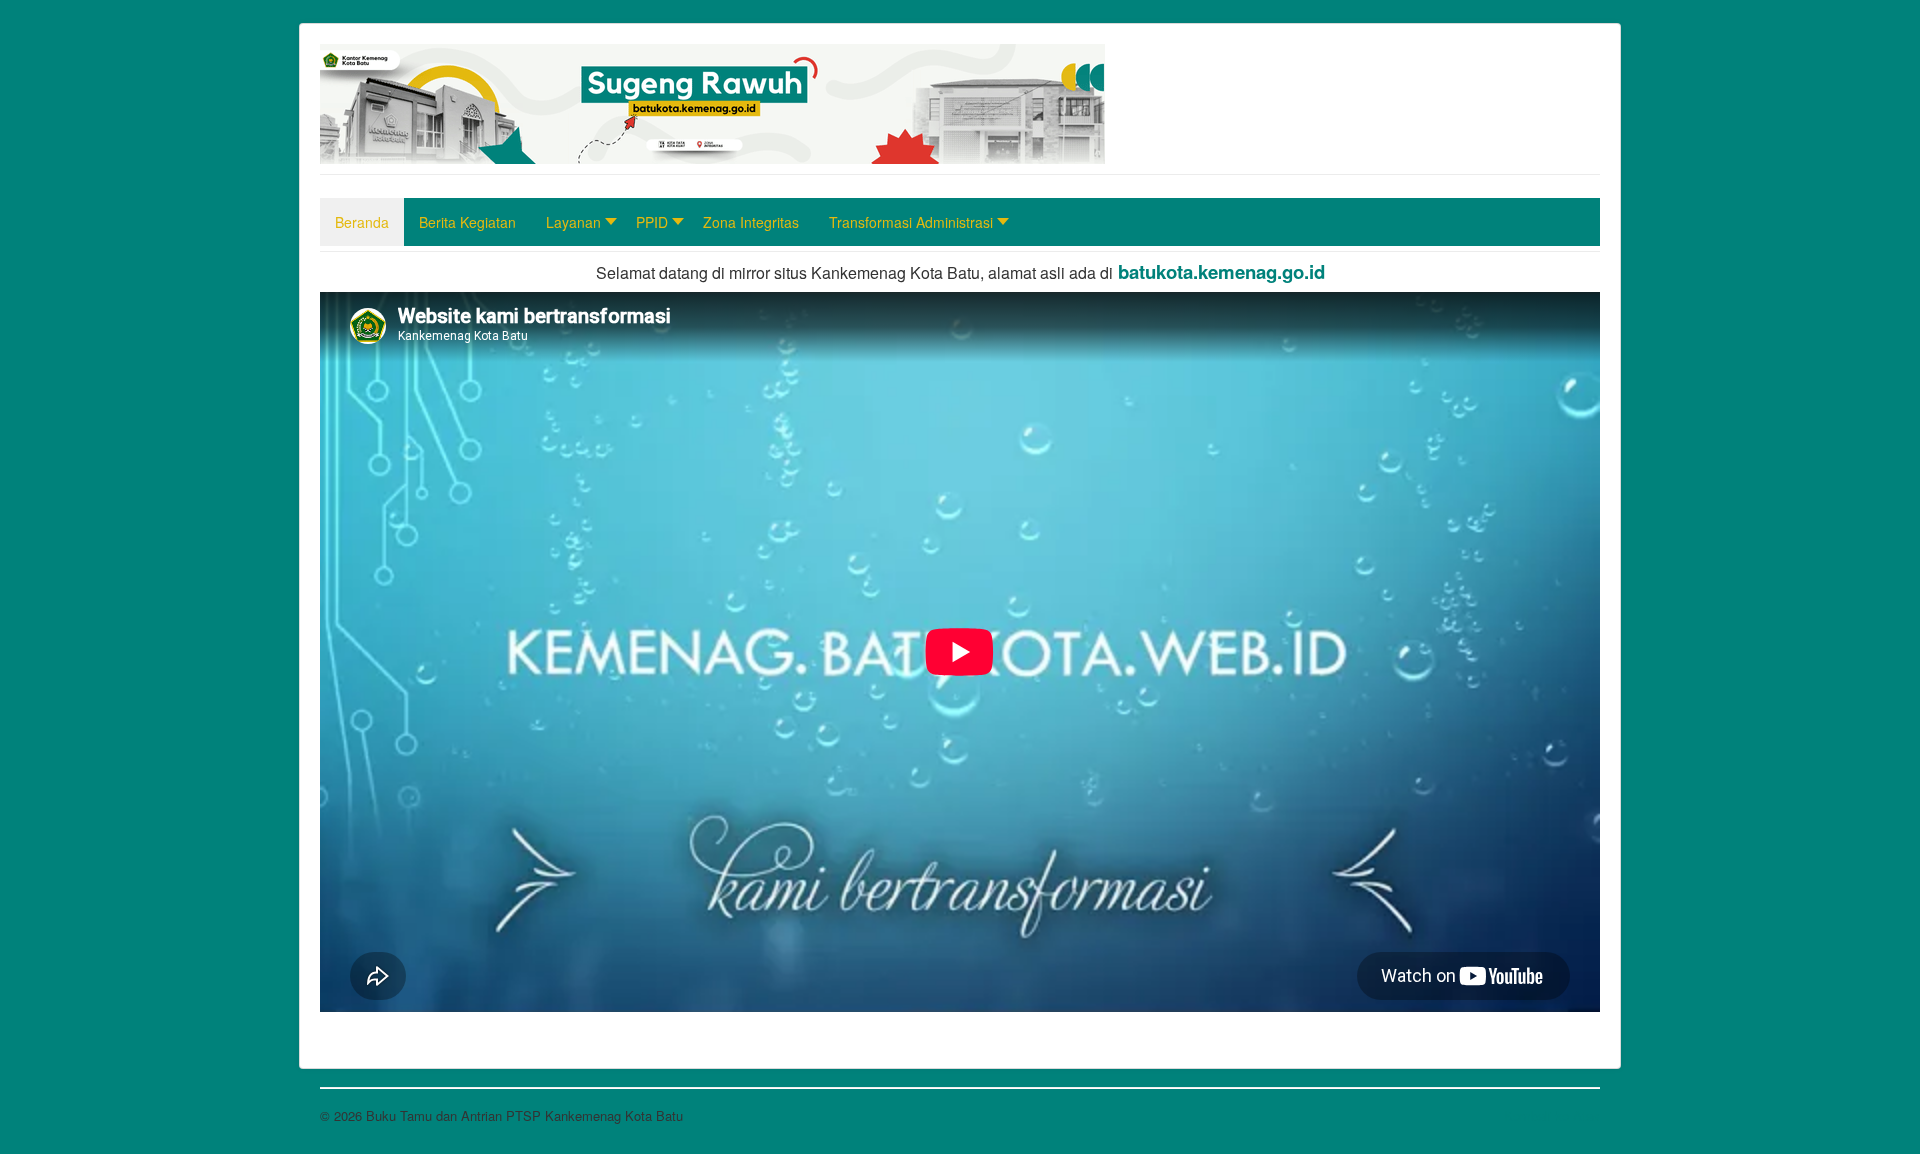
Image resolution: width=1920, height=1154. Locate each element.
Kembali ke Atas (1552, 1115)
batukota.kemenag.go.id (1221, 271)
